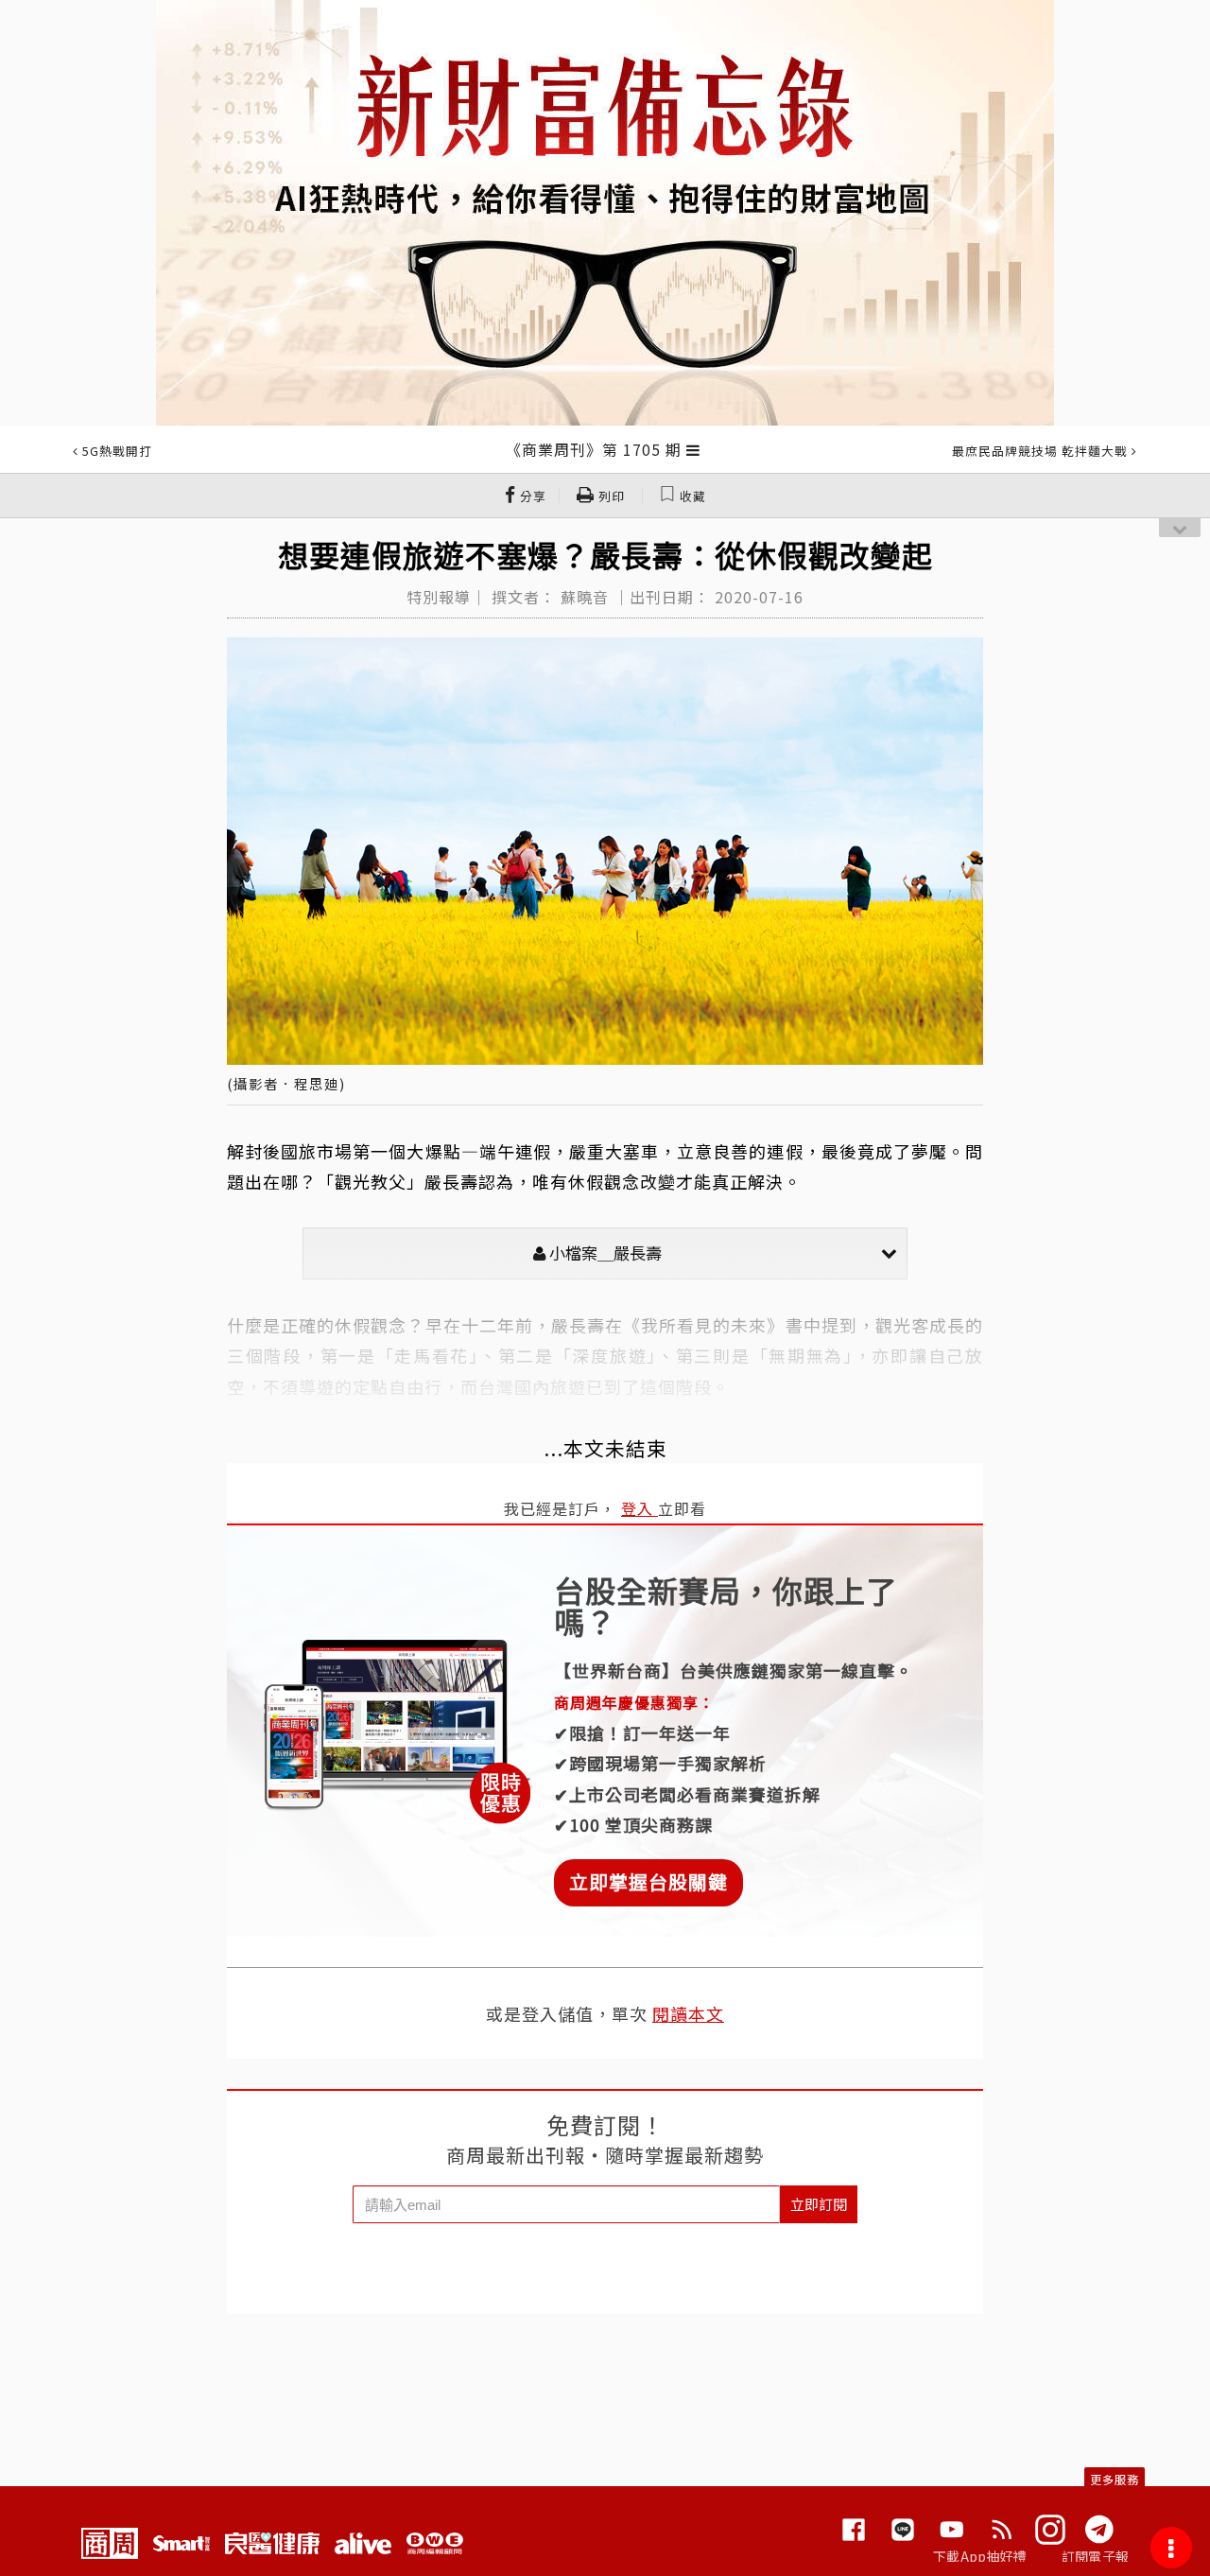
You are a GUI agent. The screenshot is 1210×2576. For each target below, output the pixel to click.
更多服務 (1115, 2479)
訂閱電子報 (1095, 2556)
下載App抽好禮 (980, 2556)
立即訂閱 (819, 2204)
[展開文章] (693, 449)
